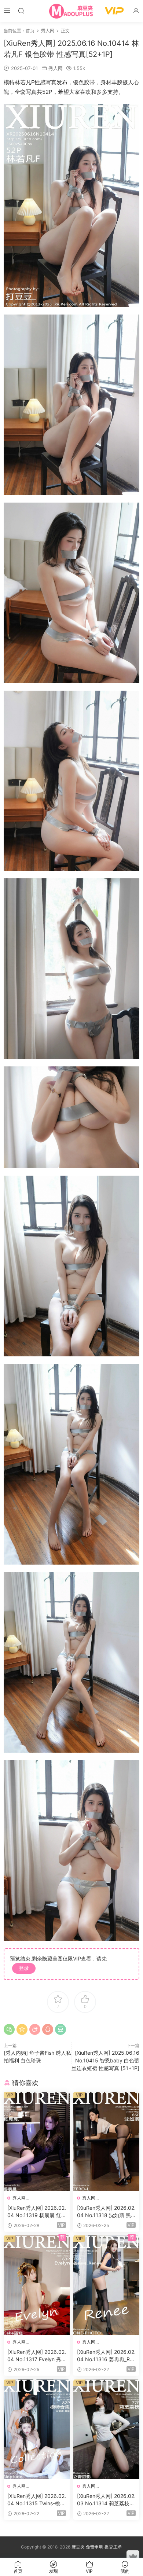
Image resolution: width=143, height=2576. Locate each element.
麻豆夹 (78, 2547)
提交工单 (113, 2547)
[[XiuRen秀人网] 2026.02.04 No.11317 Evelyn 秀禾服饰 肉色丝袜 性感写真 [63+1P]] (37, 2285)
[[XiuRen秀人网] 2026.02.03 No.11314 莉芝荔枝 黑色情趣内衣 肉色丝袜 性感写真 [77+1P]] (106, 2429)
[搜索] (21, 10)
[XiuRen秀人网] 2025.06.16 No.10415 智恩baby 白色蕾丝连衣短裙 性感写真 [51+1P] (105, 2060)
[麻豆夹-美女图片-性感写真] (71, 11)
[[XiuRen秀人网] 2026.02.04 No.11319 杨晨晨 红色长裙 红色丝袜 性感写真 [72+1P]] (37, 2142)
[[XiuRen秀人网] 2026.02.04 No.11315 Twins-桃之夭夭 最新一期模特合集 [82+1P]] (37, 2429)
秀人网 (56, 68)
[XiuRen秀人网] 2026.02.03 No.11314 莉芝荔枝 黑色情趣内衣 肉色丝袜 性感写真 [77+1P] (106, 2500)
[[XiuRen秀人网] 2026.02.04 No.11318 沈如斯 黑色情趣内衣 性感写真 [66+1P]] (106, 2142)
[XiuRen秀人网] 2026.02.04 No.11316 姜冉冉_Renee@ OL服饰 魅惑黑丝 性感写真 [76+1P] (106, 2356)
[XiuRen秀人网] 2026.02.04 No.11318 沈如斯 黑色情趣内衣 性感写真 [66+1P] (106, 2212)
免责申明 (95, 2547)
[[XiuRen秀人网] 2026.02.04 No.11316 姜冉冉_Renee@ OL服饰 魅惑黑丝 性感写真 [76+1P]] (106, 2285)
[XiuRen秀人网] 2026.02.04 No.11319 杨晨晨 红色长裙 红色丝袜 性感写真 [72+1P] (37, 2212)
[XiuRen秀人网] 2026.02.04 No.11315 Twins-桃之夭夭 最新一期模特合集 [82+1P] (37, 2500)
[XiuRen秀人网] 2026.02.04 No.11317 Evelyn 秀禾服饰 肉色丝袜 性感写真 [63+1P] (37, 2356)
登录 (24, 1968)
